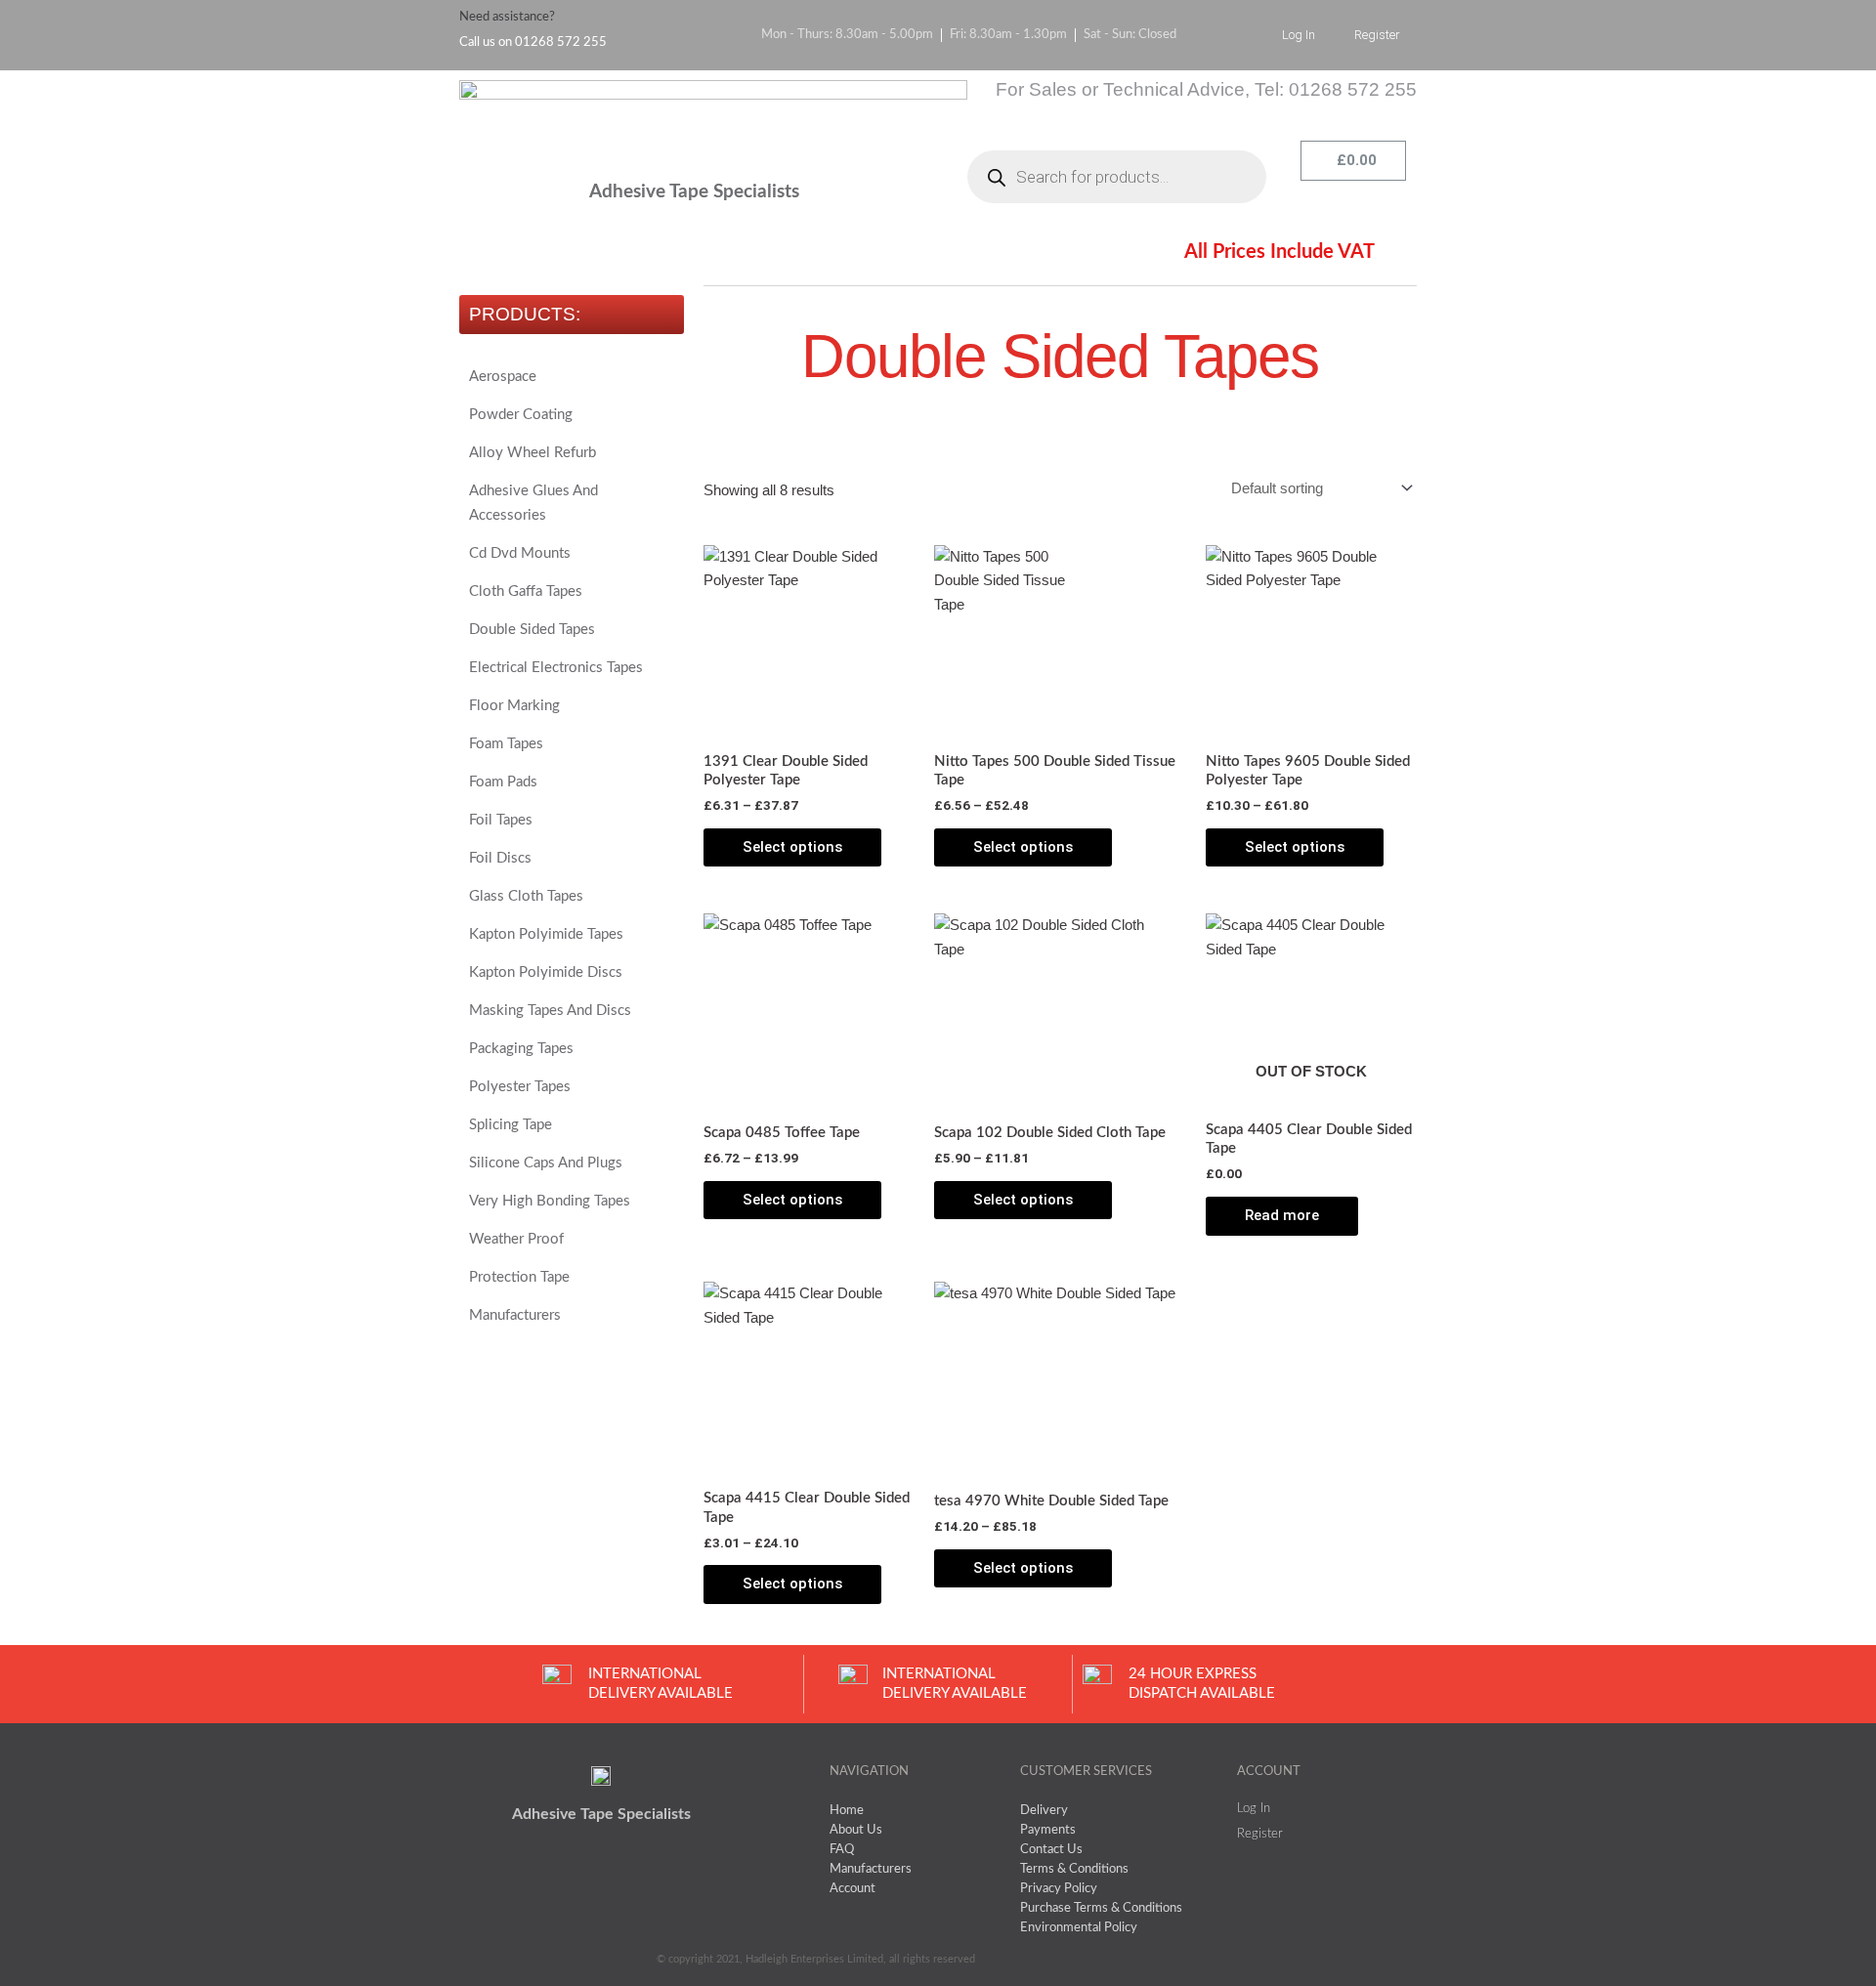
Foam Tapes (506, 744)
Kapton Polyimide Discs (546, 972)
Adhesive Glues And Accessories (533, 503)
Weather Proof (516, 1239)
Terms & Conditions (859, 255)
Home (499, 255)
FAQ (718, 255)
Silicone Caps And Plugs (546, 1163)
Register (1377, 35)
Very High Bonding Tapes (550, 1201)
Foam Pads (503, 782)
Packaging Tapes (521, 1049)
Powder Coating (521, 415)
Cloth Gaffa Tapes (526, 592)
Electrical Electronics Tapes (556, 668)
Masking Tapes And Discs (550, 1011)
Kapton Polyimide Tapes (546, 934)
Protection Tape (519, 1277)
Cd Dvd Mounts (520, 553)
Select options (792, 847)
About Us (611, 255)
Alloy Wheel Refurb (533, 453)
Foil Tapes (501, 820)
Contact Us (1024, 255)
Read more (1282, 1215)
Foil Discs (500, 858)
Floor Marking (514, 706)
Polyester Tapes (520, 1087)
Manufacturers (515, 1315)
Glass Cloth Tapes (526, 896)
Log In (1299, 35)
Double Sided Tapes (532, 630)
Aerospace (503, 377)
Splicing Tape (511, 1125)
